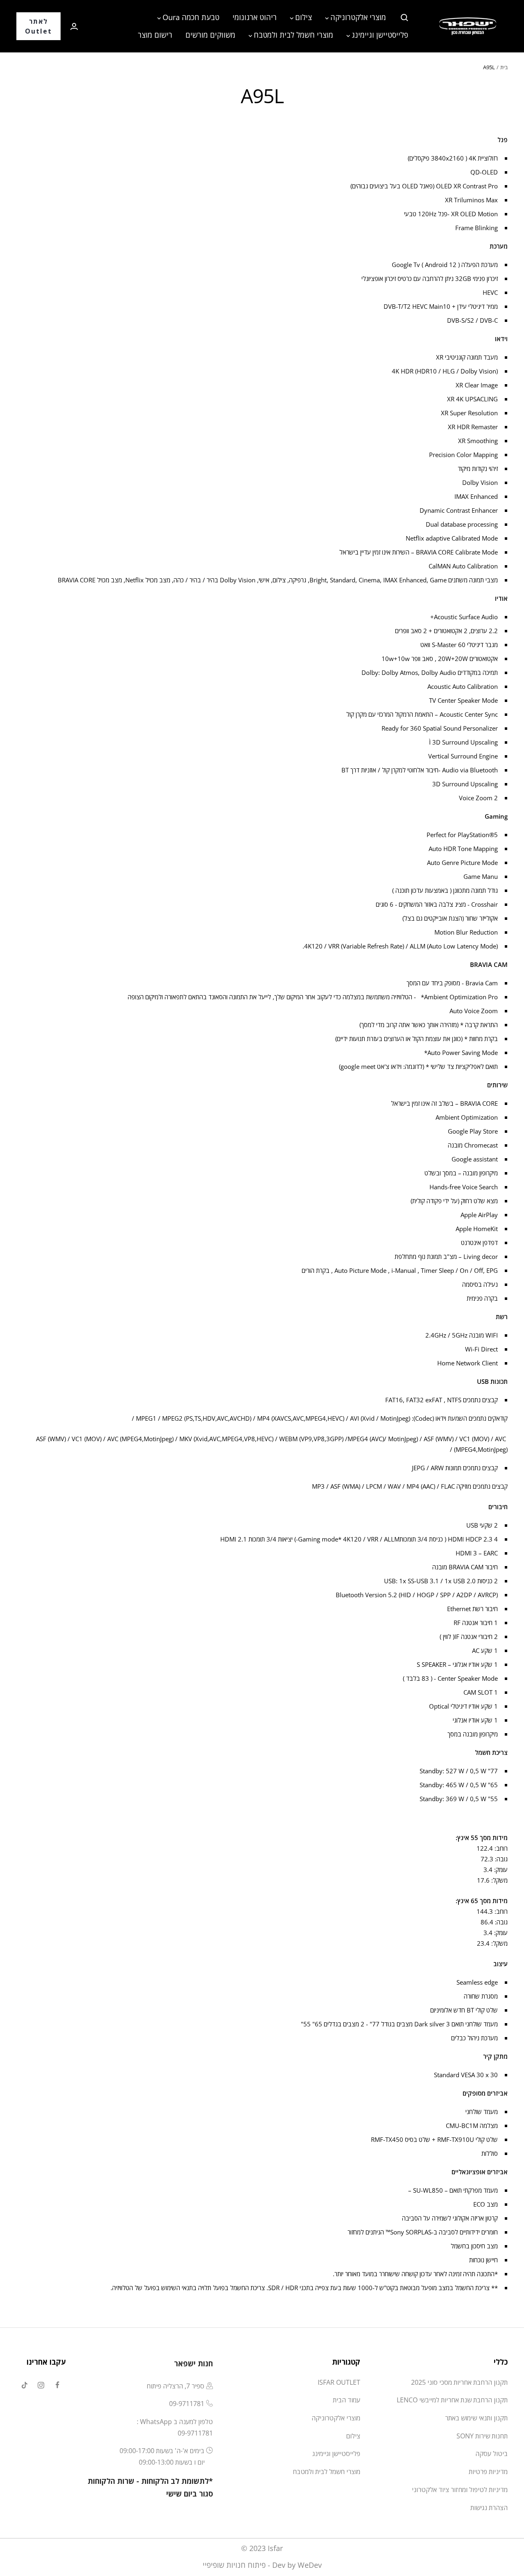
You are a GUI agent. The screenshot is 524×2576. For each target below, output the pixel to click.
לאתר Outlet (38, 26)
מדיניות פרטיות (488, 2472)
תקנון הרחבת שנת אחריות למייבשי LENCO (452, 2400)
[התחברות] (74, 26)
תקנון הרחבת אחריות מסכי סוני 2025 (459, 2382)
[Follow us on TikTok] (25, 2385)
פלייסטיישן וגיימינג (380, 35)
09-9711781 (187, 2404)
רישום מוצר (155, 35)
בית (504, 67)
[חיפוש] (404, 18)
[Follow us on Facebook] (57, 2385)
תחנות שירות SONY (482, 2436)
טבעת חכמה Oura (191, 17)
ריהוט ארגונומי (255, 17)
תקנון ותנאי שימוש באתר (476, 2418)
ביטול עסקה (491, 2454)
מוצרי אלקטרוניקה (358, 17)
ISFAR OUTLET (339, 2382)
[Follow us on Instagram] (41, 2385)
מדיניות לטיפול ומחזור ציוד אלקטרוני (460, 2490)
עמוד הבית (347, 2400)
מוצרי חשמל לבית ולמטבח (294, 35)
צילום (304, 17)
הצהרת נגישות (489, 2508)
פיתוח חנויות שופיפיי (234, 2565)
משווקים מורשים (210, 35)
